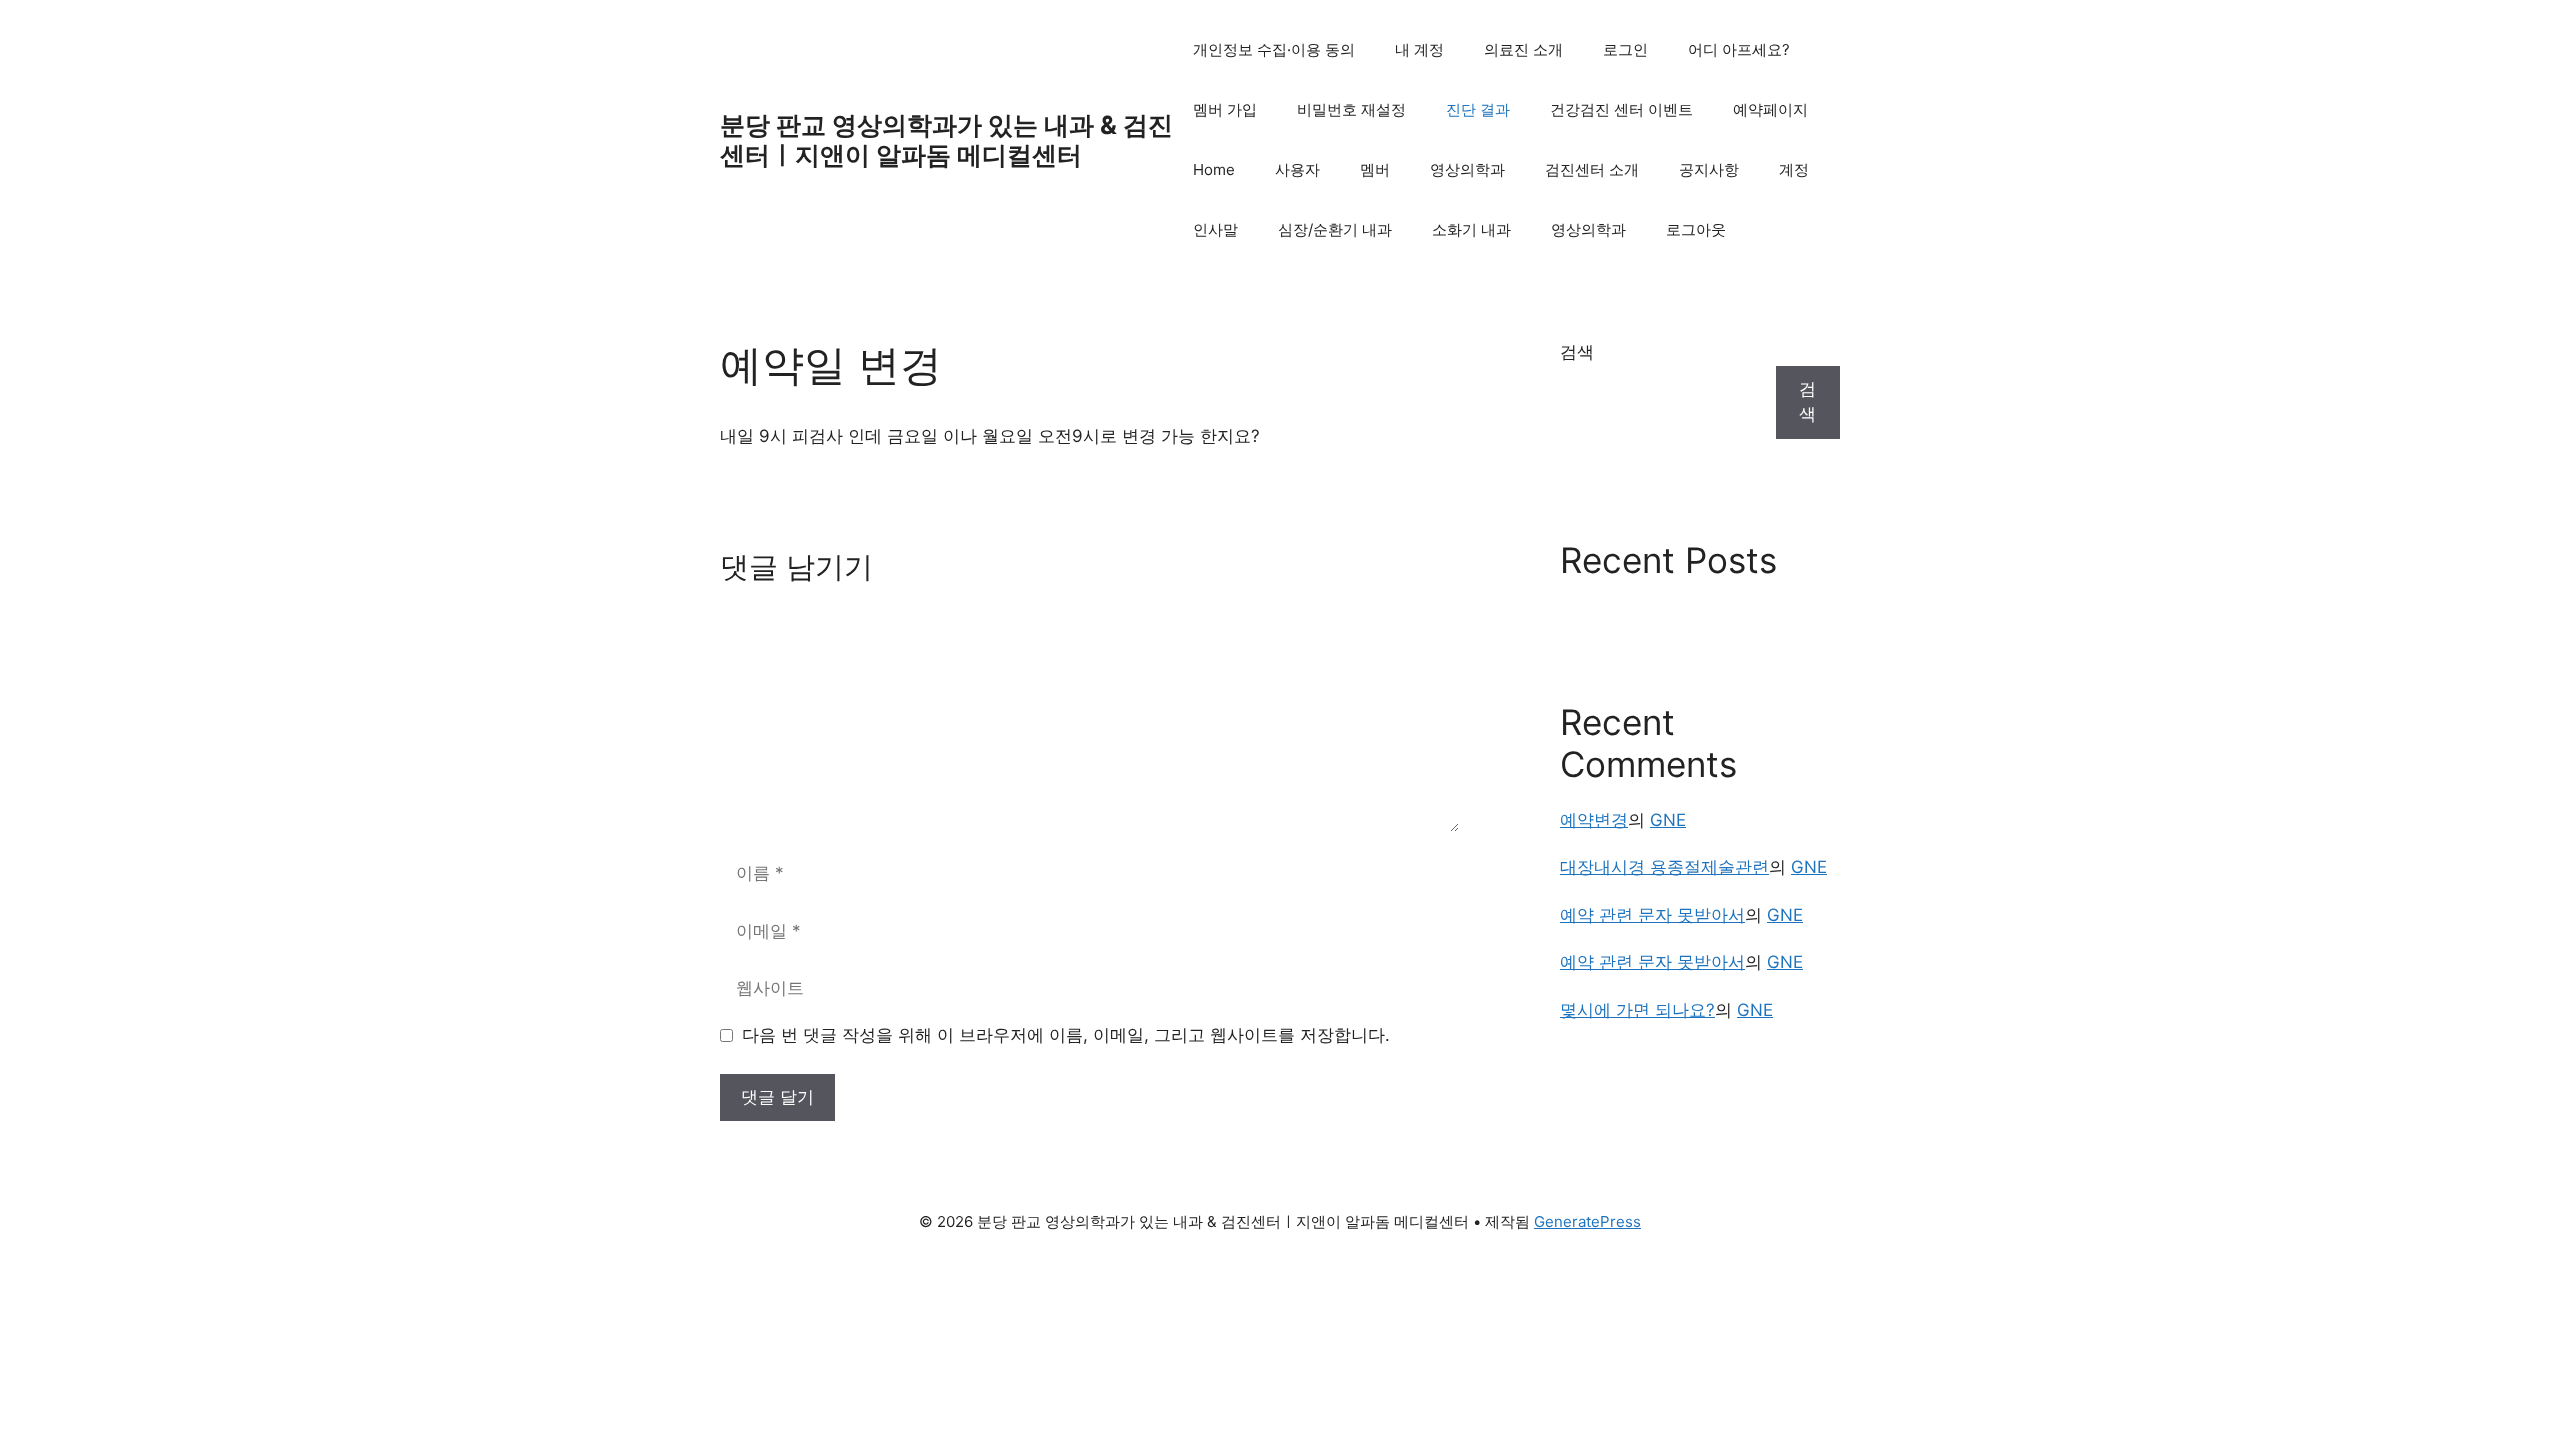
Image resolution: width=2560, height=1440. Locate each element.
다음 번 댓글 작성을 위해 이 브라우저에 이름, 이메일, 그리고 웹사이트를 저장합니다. (1066, 1035)
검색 (1577, 352)
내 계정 (1419, 49)
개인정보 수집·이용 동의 (1274, 49)
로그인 (1625, 49)
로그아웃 (1696, 229)
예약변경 (1594, 820)
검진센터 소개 (1592, 169)
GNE (1668, 820)
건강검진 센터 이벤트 (1621, 109)
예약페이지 (1770, 109)
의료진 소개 (1523, 49)
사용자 (1297, 169)
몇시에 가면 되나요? (1637, 1010)
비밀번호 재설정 (1351, 109)
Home (1214, 169)
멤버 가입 (1225, 109)
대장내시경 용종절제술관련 (1664, 867)
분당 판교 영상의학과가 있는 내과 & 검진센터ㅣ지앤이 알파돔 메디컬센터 (946, 140)
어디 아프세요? (1739, 49)
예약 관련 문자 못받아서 (1652, 915)
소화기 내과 (1471, 229)
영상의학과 (1467, 169)
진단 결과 (1478, 109)
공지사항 (1709, 169)
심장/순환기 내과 (1335, 229)
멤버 (1375, 169)
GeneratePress (1587, 1221)
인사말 (1215, 229)
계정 (1794, 169)
